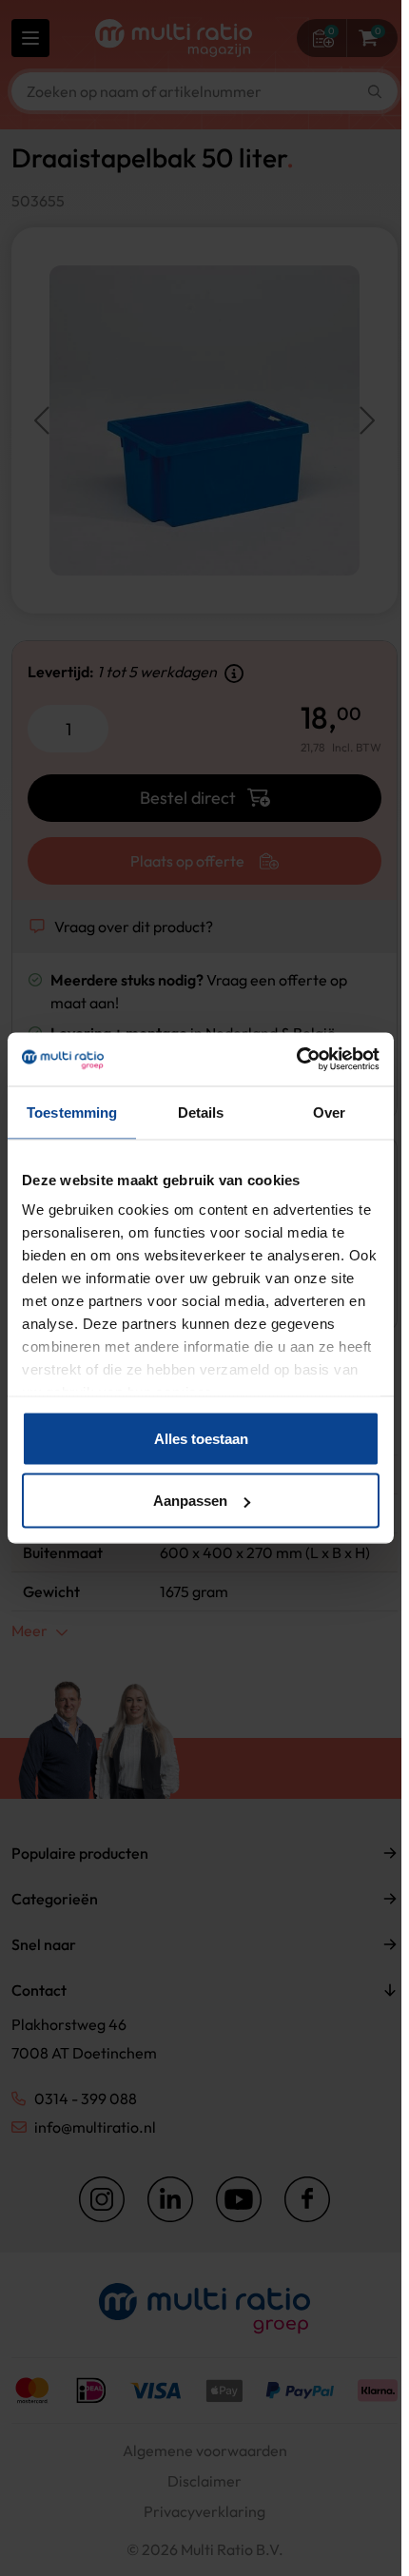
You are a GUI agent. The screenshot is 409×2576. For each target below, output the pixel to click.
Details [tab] (201, 1112)
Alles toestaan (201, 1438)
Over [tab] (329, 1112)
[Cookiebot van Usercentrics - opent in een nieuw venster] (296, 1060)
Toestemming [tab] (72, 1112)
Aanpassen (190, 1501)
